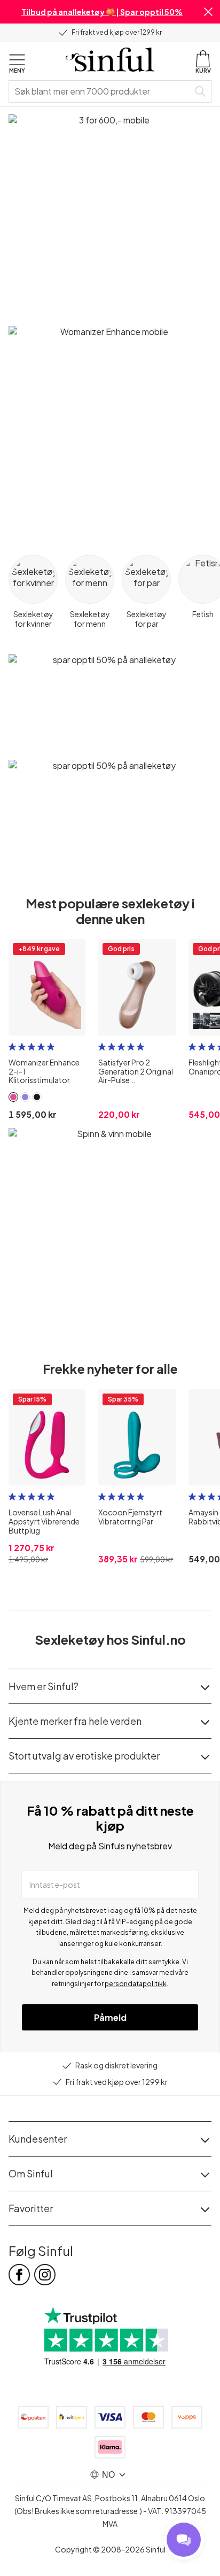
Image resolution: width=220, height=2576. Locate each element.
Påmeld (110, 2017)
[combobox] (101, 91)
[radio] (12, 1047)
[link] (13, 1097)
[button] (208, 12)
